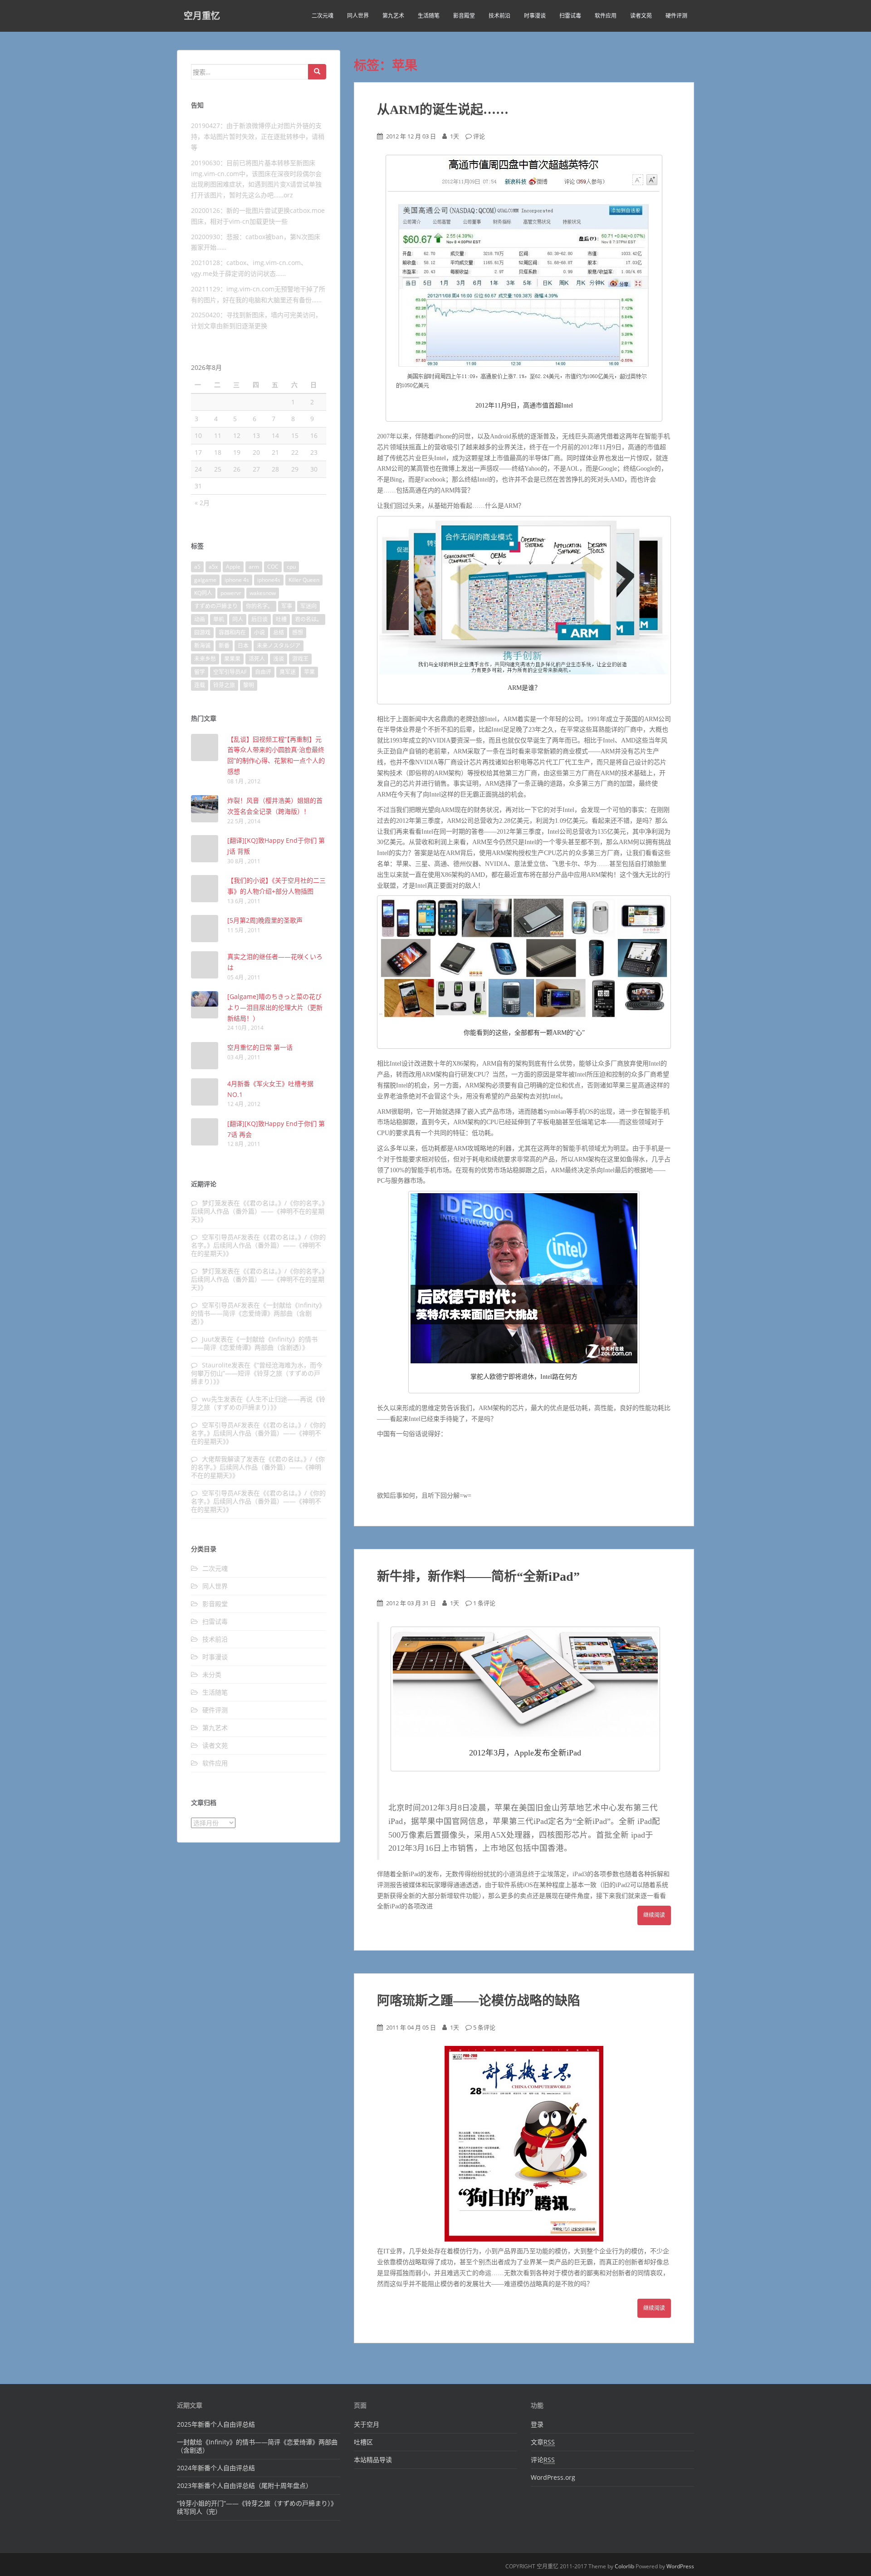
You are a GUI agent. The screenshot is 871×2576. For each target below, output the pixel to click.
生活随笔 (429, 16)
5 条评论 (484, 2027)
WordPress (680, 2566)
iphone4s (269, 580)
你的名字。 (259, 606)
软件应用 (606, 16)
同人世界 (358, 16)
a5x (213, 567)
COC (273, 567)
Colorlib (624, 2566)
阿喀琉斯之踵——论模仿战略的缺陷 (479, 2001)
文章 (543, 2442)
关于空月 (367, 2424)
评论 (479, 136)
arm (254, 567)
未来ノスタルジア (279, 646)
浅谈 (279, 659)
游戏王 (300, 659)
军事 (287, 606)
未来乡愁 (205, 659)
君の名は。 (308, 619)
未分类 (212, 1674)
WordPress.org (553, 2477)
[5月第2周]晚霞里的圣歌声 (265, 920)
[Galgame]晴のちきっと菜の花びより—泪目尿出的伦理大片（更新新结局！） (275, 1007)
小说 (259, 632)
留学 (200, 672)
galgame (205, 580)
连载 (200, 685)
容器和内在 (232, 632)
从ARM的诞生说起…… (443, 110)
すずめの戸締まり (216, 606)
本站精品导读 (373, 2460)
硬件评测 (676, 16)
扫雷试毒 (570, 16)
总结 (279, 632)
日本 (243, 646)
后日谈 (259, 619)
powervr (231, 593)
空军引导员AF (230, 672)
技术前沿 (499, 16)
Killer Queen (304, 580)
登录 (537, 2424)
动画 (200, 619)
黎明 (249, 685)
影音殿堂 (464, 16)
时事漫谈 (535, 16)
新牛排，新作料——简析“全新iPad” (478, 1576)
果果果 (232, 659)
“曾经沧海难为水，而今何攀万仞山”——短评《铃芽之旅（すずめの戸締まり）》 (257, 1373)
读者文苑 (641, 16)
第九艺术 (393, 16)
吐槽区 (363, 2442)
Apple (233, 567)
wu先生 (213, 1399)
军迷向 (308, 606)
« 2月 (202, 503)
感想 (298, 632)
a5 (197, 567)
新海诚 (202, 646)
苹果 (309, 672)
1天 (455, 136)
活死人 (257, 659)
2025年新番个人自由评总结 (216, 2424)
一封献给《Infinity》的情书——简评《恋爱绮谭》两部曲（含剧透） (258, 1313)
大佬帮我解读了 (224, 1459)
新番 (224, 646)
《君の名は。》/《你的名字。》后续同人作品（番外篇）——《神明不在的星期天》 (258, 1211)
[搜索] (317, 72)
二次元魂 (323, 16)
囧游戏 (202, 632)
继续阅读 (654, 1915)
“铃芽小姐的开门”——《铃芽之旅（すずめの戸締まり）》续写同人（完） (257, 2507)
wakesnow (263, 593)
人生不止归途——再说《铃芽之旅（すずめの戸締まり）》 (258, 1403)
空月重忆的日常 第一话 (260, 1047)
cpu (291, 567)
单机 (219, 619)
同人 (238, 619)
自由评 (263, 672)
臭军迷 (288, 672)
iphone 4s (237, 580)
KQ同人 (203, 593)
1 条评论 (484, 1603)
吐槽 (281, 619)
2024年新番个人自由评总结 (216, 2468)
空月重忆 (202, 16)
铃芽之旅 (224, 685)
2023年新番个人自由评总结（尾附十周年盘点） (245, 2485)
